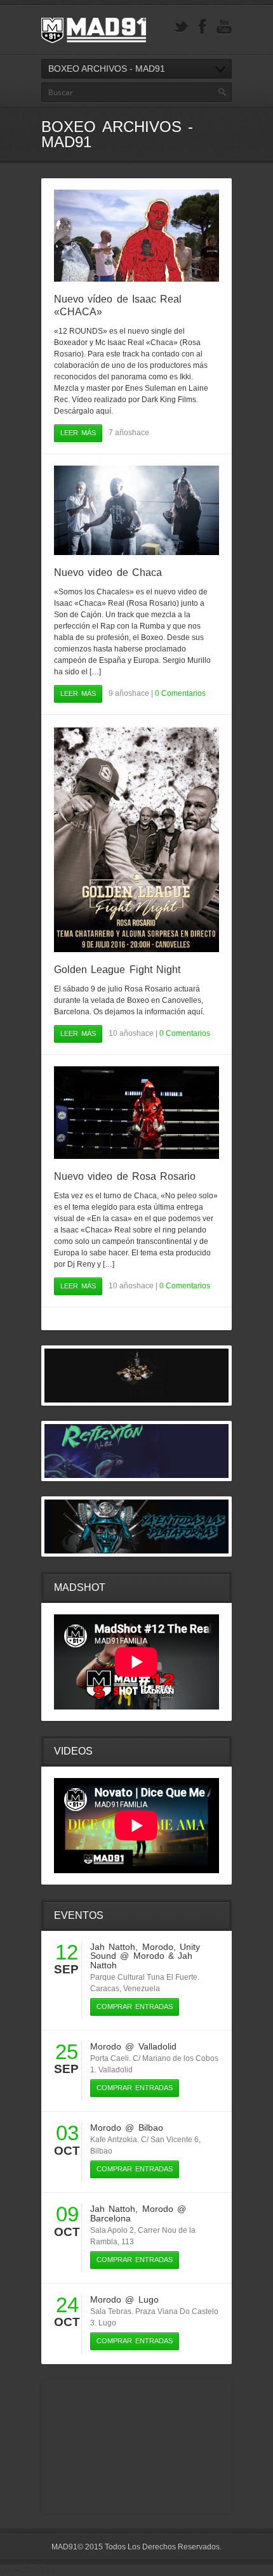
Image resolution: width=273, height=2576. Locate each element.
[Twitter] (181, 27)
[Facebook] (203, 27)
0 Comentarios (180, 693)
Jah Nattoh (113, 1947)
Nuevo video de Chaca (108, 572)
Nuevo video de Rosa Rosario (125, 1176)
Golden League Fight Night (117, 970)
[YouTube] (224, 27)
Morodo (158, 1947)
